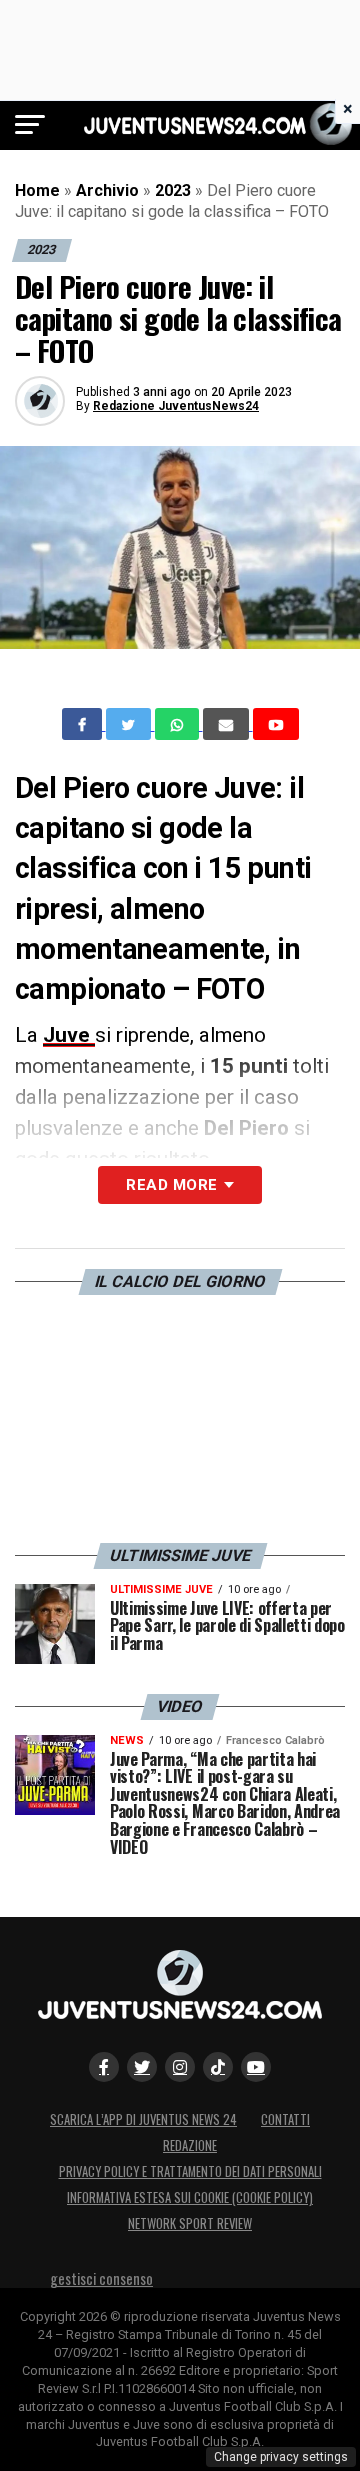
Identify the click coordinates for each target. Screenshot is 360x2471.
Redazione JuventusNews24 (176, 406)
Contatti (285, 2119)
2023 (173, 190)
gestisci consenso (101, 2278)
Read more (171, 1185)
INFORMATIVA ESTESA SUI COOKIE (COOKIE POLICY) (190, 2197)
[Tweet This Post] (130, 724)
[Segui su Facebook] (104, 2067)
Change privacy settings (281, 2457)
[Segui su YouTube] (256, 2067)
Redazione (190, 2145)
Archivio (107, 190)
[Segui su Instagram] (180, 2067)
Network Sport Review (190, 2223)
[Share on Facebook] (84, 724)
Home (37, 190)
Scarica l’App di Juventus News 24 (143, 2119)
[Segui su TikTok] (218, 2067)
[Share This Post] (179, 724)
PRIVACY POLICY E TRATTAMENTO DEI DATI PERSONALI (190, 2171)
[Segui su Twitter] (142, 2067)
